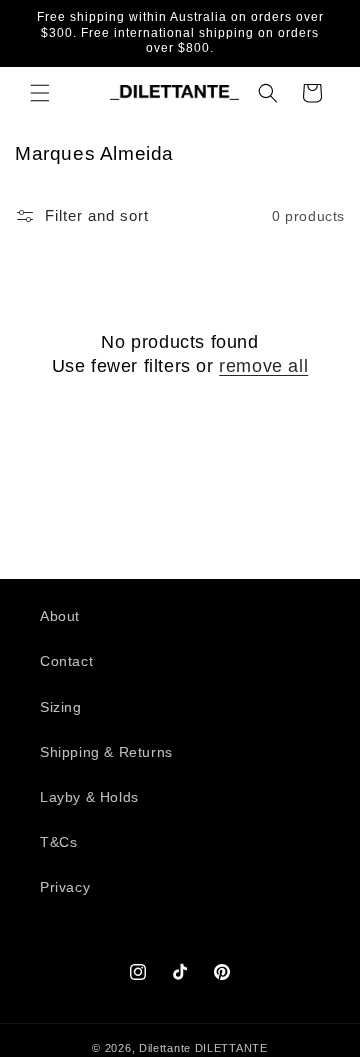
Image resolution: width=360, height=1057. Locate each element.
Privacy (65, 887)
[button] (40, 93)
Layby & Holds (89, 797)
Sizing (61, 707)
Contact (66, 661)
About (60, 616)
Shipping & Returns (106, 752)
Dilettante (165, 1048)
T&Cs (58, 842)
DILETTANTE (231, 1048)
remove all (263, 366)
